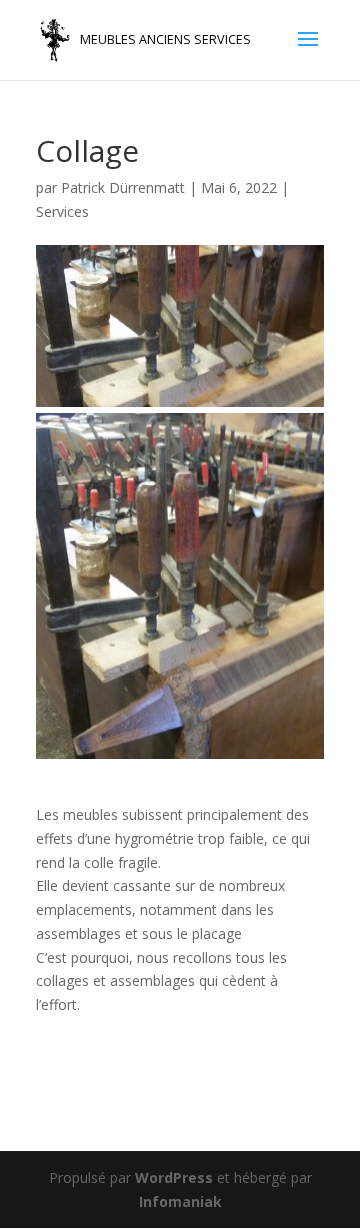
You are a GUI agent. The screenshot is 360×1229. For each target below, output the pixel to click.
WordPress (174, 1177)
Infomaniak (180, 1201)
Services (62, 211)
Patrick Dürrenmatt (123, 187)
